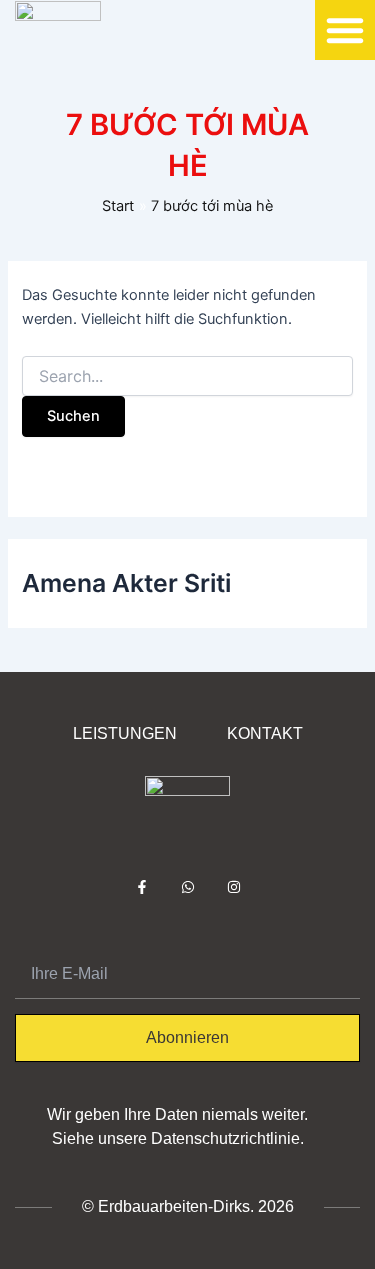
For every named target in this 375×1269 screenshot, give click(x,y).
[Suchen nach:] (187, 376)
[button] (345, 30)
